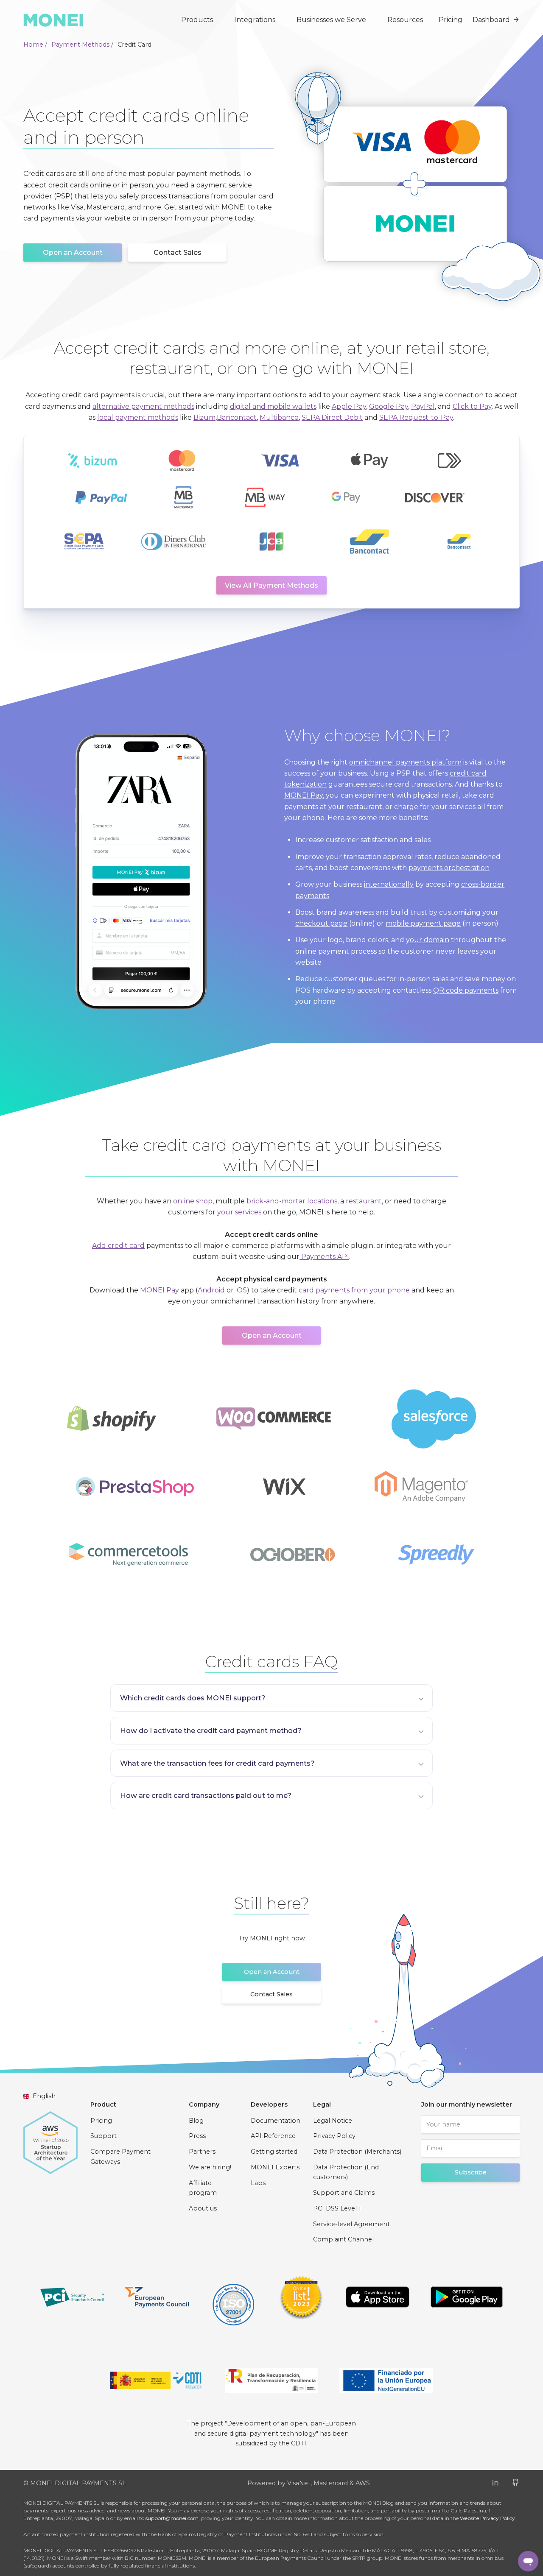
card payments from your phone (354, 1290)
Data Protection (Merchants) (357, 2152)
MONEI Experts (275, 2167)
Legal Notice (333, 2121)
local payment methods (138, 417)
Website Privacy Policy (487, 2518)
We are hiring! (210, 2167)
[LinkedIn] (495, 2482)
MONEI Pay (304, 795)
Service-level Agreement (351, 2224)
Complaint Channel (343, 2239)
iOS (241, 1290)
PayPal (423, 406)
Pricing (451, 20)
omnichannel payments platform (405, 762)
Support (104, 2136)
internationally (389, 884)
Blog (196, 2121)
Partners (202, 2152)
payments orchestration (449, 868)
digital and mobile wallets (273, 406)
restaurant (364, 1201)
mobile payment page (423, 923)
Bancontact (237, 417)
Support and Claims (344, 2193)
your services (239, 1212)
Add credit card (118, 1246)
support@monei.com (172, 2518)
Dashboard (491, 20)
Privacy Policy (334, 2136)
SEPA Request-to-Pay (416, 417)
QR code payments (466, 990)
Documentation (276, 2121)
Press (197, 2136)
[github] (516, 2482)
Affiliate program (203, 2188)
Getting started (274, 2152)
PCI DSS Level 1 (337, 2208)
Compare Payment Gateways (120, 2157)
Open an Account (73, 253)
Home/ (35, 45)
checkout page (321, 923)
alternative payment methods (143, 406)
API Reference (273, 2136)
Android (211, 1290)
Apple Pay (349, 406)
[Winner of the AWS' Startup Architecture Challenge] (50, 2138)
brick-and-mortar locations (292, 1201)
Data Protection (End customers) (346, 2172)
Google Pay (389, 406)
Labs (258, 2183)
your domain (428, 940)
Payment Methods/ (82, 45)
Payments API (324, 1257)
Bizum (204, 417)
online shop (193, 1201)
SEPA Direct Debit (332, 417)
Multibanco (279, 417)
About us (203, 2208)
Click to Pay (472, 406)
